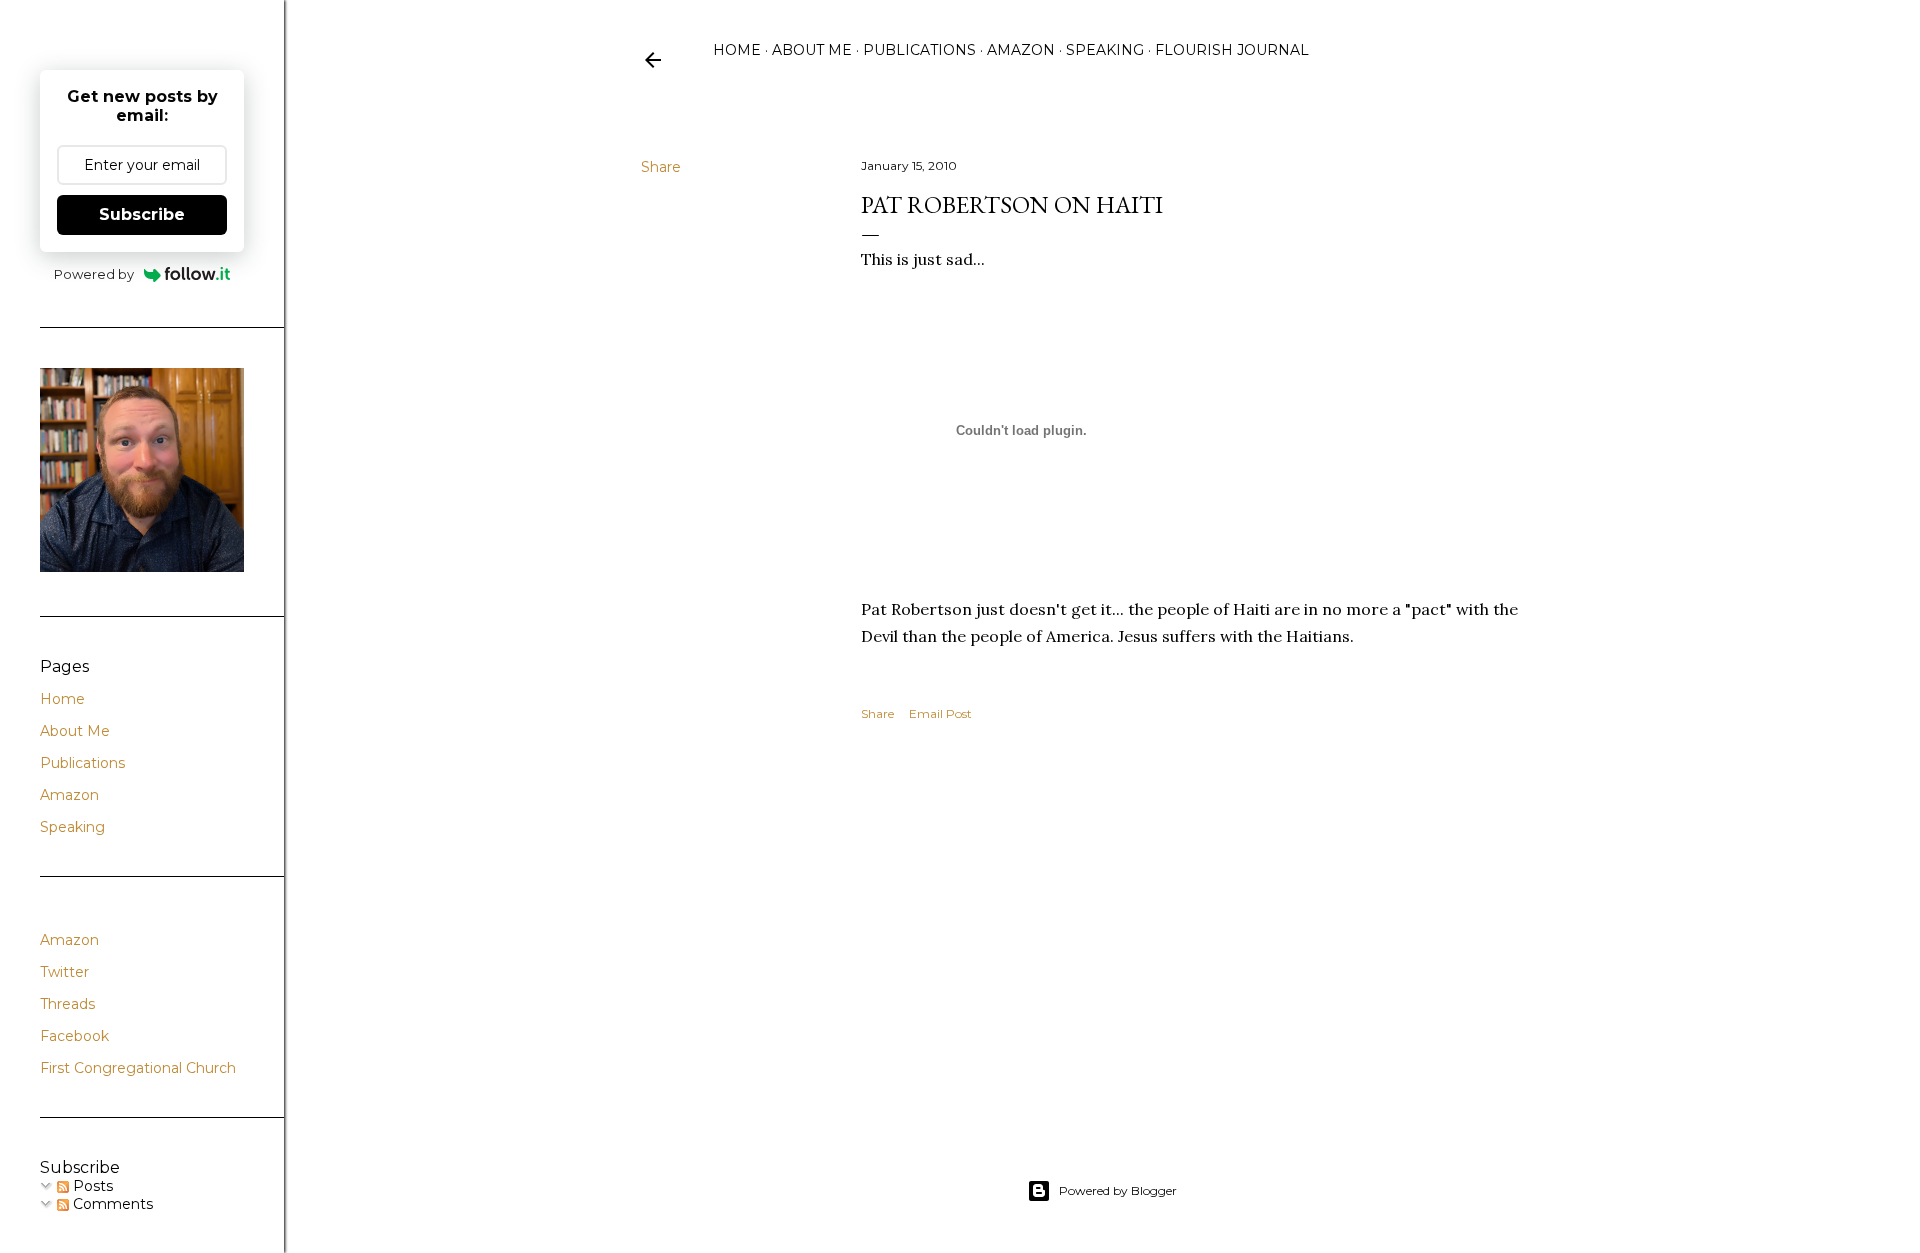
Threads (67, 1004)
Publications (919, 50)
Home (737, 50)
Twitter (64, 972)
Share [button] (661, 167)
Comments (111, 1204)
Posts (91, 1186)
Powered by (94, 274)
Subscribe (142, 214)
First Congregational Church (138, 1068)
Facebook (74, 1036)
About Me (812, 50)
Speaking (1105, 50)
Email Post (940, 713)
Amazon (1021, 50)
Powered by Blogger (1118, 1190)
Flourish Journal (1232, 50)
